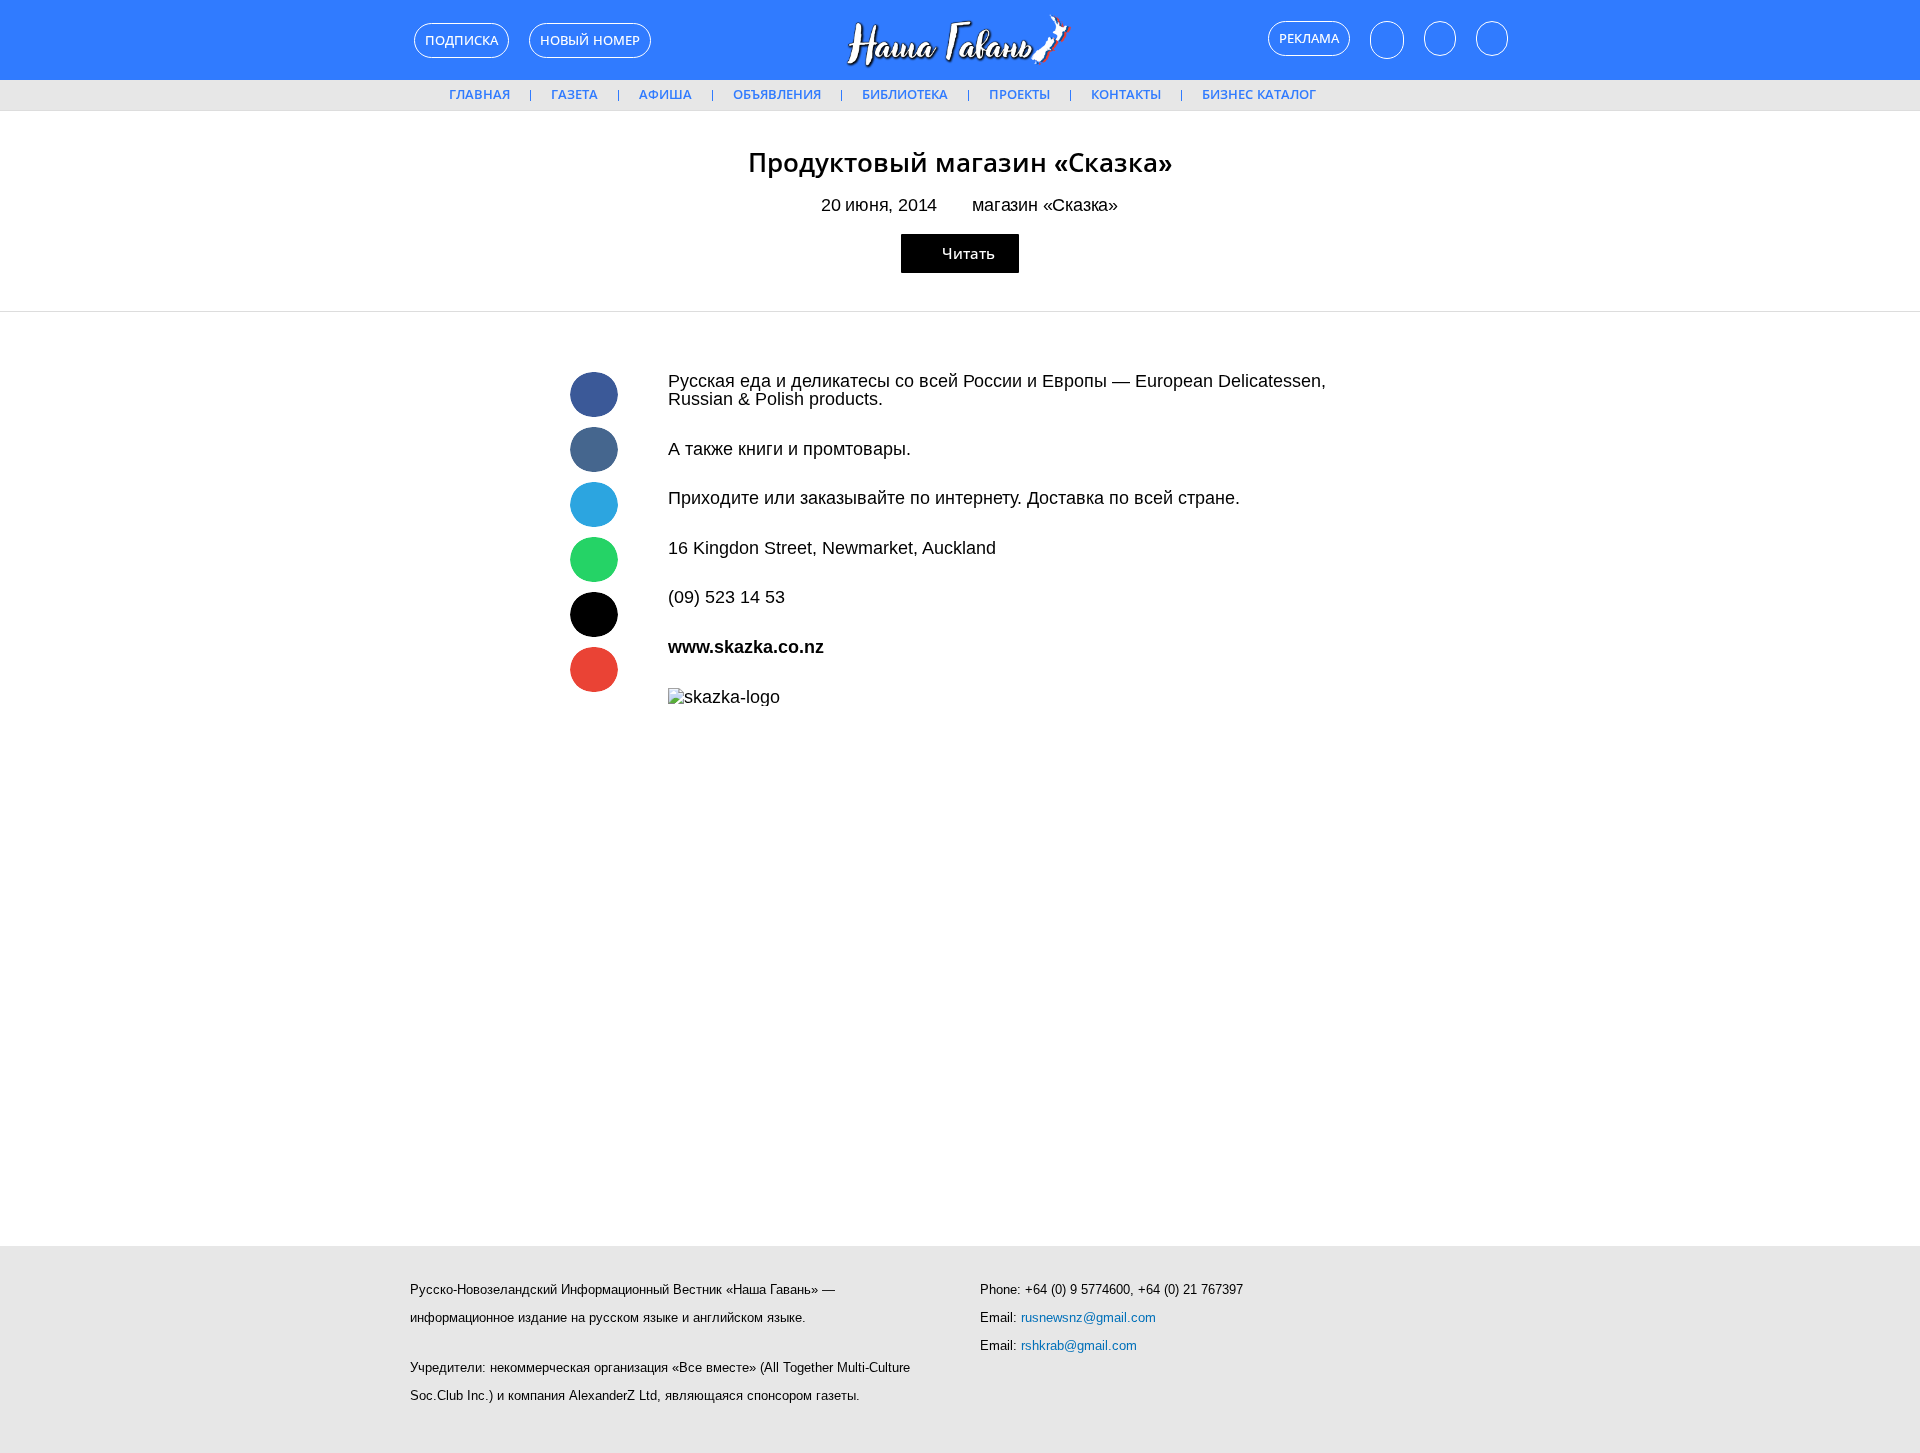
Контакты (1126, 94)
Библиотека (905, 94)
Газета (574, 94)
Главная (479, 94)
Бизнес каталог (1259, 94)
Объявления (777, 94)
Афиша (665, 94)
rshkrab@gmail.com (1079, 1345)
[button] (594, 394)
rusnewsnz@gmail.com (1088, 1317)
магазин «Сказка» (1045, 205)
